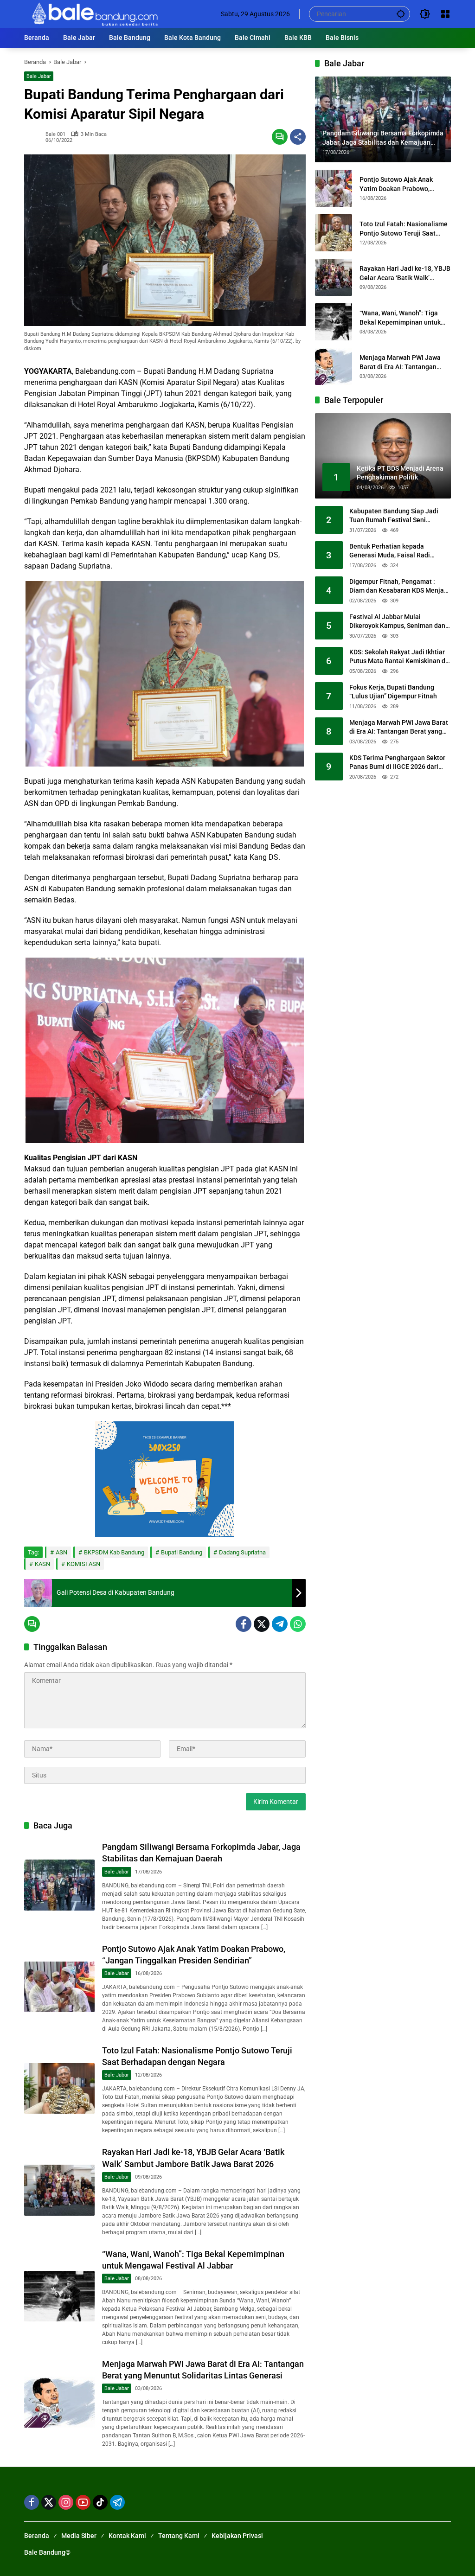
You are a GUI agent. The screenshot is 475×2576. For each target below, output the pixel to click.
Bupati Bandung (182, 1552)
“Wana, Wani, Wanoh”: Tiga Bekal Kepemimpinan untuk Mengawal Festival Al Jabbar (402, 318)
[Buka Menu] (445, 14)
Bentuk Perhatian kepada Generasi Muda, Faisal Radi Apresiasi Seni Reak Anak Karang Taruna (398, 551)
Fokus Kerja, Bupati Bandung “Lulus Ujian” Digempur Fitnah (393, 692)
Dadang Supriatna (242, 1552)
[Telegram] (280, 1624)
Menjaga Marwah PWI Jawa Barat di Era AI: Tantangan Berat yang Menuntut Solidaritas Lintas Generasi (400, 363)
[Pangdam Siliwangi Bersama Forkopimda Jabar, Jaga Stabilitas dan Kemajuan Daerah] (59, 1885)
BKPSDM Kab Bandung (114, 1552)
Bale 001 (55, 134)
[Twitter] (262, 1624)
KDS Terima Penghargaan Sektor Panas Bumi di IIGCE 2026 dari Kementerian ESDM (397, 763)
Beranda (37, 2536)
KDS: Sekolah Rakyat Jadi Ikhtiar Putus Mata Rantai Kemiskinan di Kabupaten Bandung (398, 657)
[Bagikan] (298, 137)
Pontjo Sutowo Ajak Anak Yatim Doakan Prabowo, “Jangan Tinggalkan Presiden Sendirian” (403, 185)
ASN (61, 1552)
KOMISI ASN (83, 1564)
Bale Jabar (39, 76)
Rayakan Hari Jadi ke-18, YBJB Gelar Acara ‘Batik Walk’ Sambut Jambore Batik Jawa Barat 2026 (405, 274)
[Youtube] (83, 2502)
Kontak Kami (127, 2536)
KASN (42, 1564)
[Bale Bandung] (94, 13)
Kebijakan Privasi (237, 2536)
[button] (401, 14)
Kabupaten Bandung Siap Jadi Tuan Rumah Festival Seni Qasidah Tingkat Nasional (394, 516)
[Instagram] (66, 2502)
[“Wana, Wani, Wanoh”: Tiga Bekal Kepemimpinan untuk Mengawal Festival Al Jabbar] (59, 2296)
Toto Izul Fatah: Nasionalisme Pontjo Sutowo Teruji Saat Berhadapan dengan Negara (404, 229)
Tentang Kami (179, 2536)
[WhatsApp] (298, 1624)
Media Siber (79, 2536)
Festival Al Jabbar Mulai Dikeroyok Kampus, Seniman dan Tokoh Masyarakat (397, 622)
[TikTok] (100, 2502)
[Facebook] (244, 1624)
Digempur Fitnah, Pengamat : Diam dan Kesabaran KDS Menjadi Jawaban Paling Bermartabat (399, 587)
